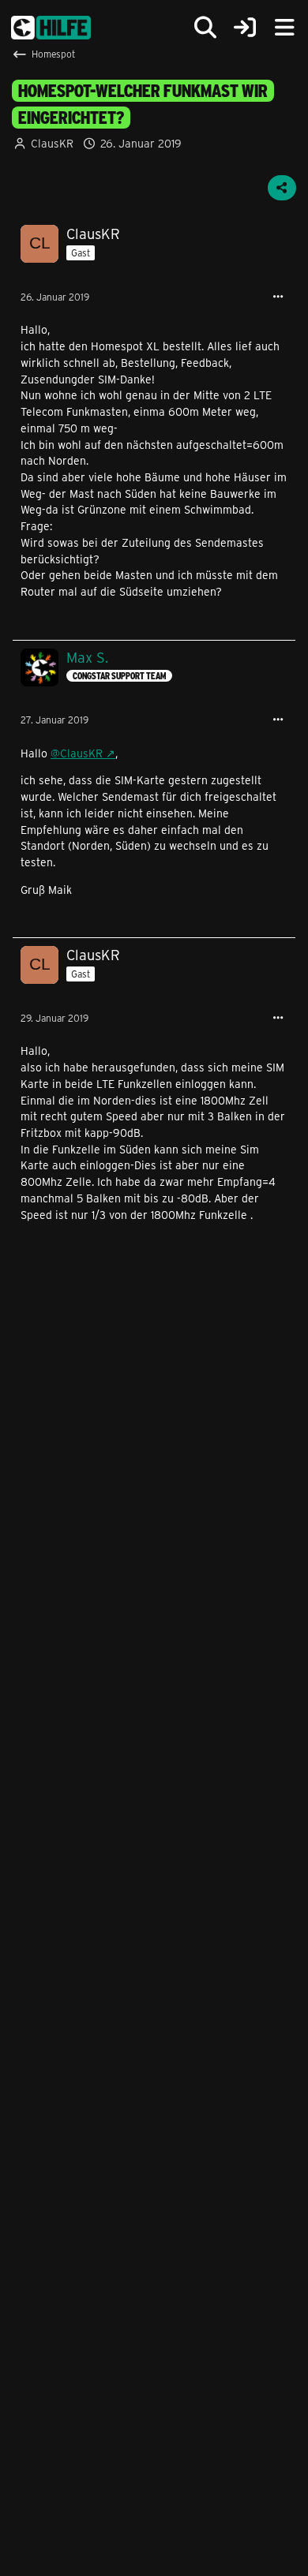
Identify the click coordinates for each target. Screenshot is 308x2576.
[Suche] (205, 28)
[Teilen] (282, 188)
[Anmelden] (245, 28)
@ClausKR (77, 753)
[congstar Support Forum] (51, 28)
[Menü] (284, 28)
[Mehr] (278, 297)
